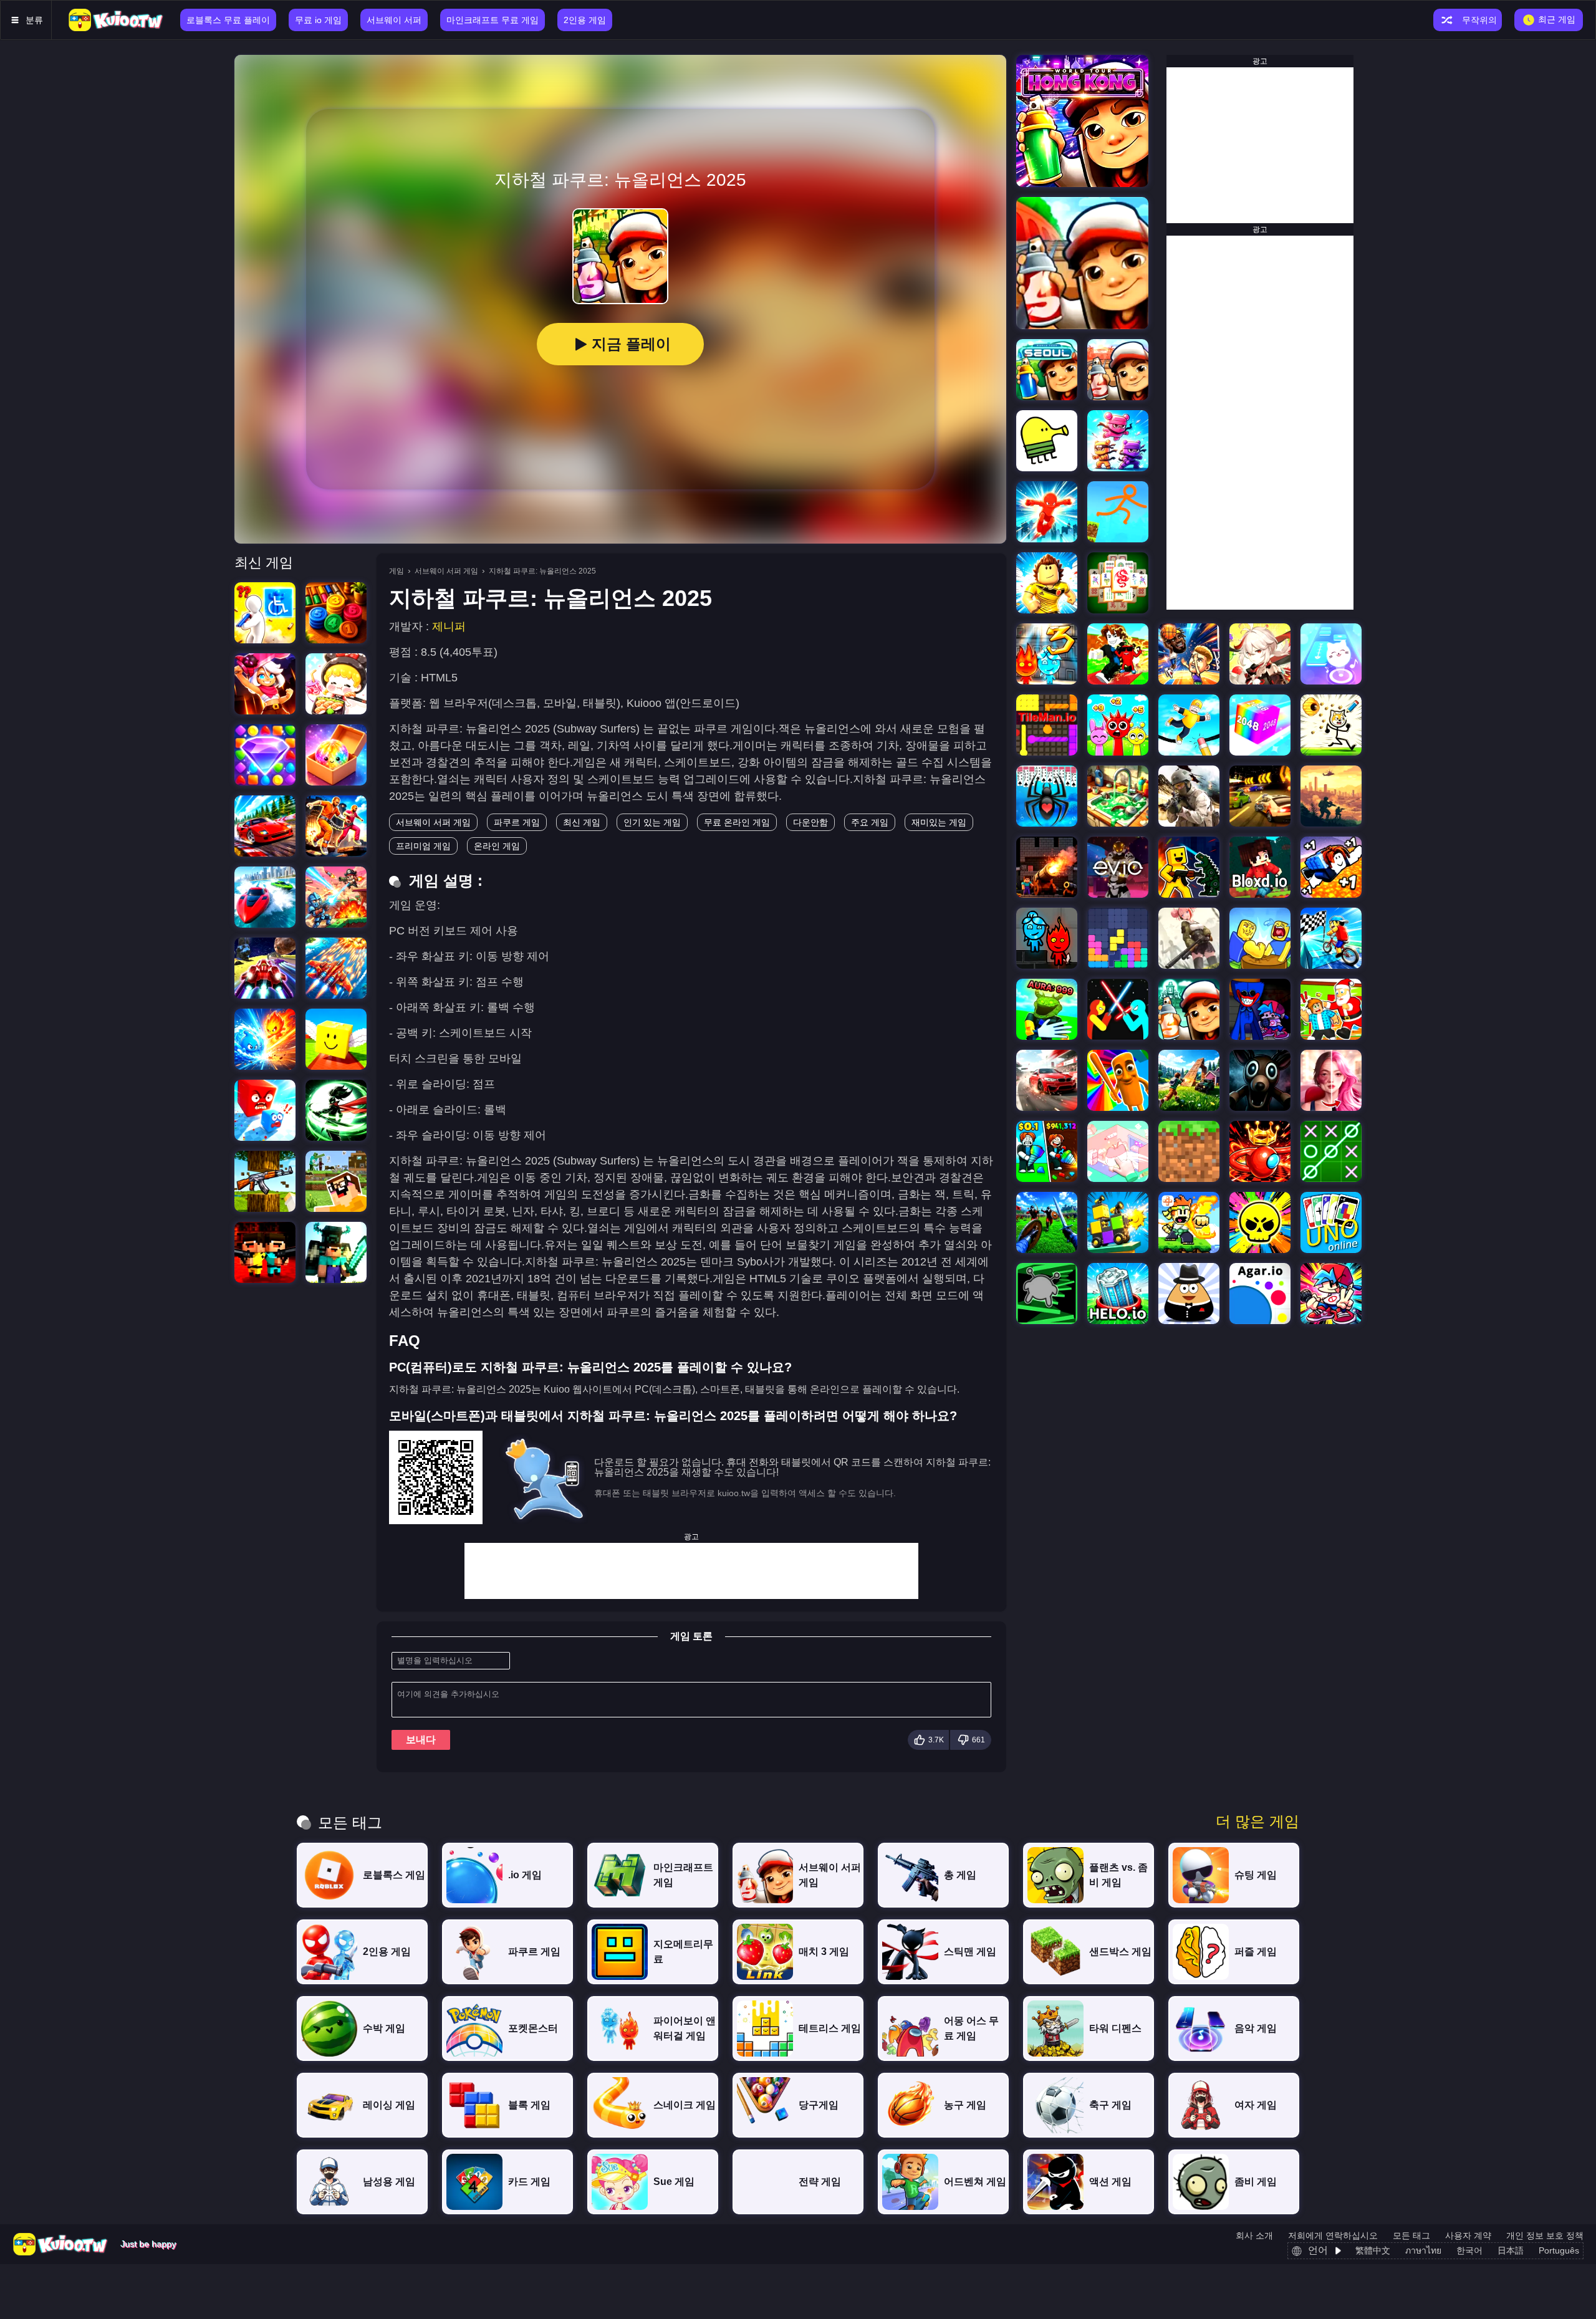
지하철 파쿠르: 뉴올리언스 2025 (542, 571)
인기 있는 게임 (652, 822)
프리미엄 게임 (423, 846)
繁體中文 (1373, 2250)
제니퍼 (449, 627)
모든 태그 (1411, 2235)
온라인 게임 (497, 846)
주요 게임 (870, 822)
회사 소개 (1254, 2235)
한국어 (1469, 2250)
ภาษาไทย (1423, 2250)
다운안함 (810, 822)
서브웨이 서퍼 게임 (446, 571)
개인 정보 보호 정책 (1545, 2235)
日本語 (1511, 2250)
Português (1559, 2250)
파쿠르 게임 (517, 822)
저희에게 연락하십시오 (1333, 2235)
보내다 (421, 1740)
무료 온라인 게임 (737, 822)
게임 (397, 571)
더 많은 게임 (1257, 1822)
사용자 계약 (1468, 2235)
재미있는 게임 (939, 822)
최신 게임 (582, 822)
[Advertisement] (691, 1571)
